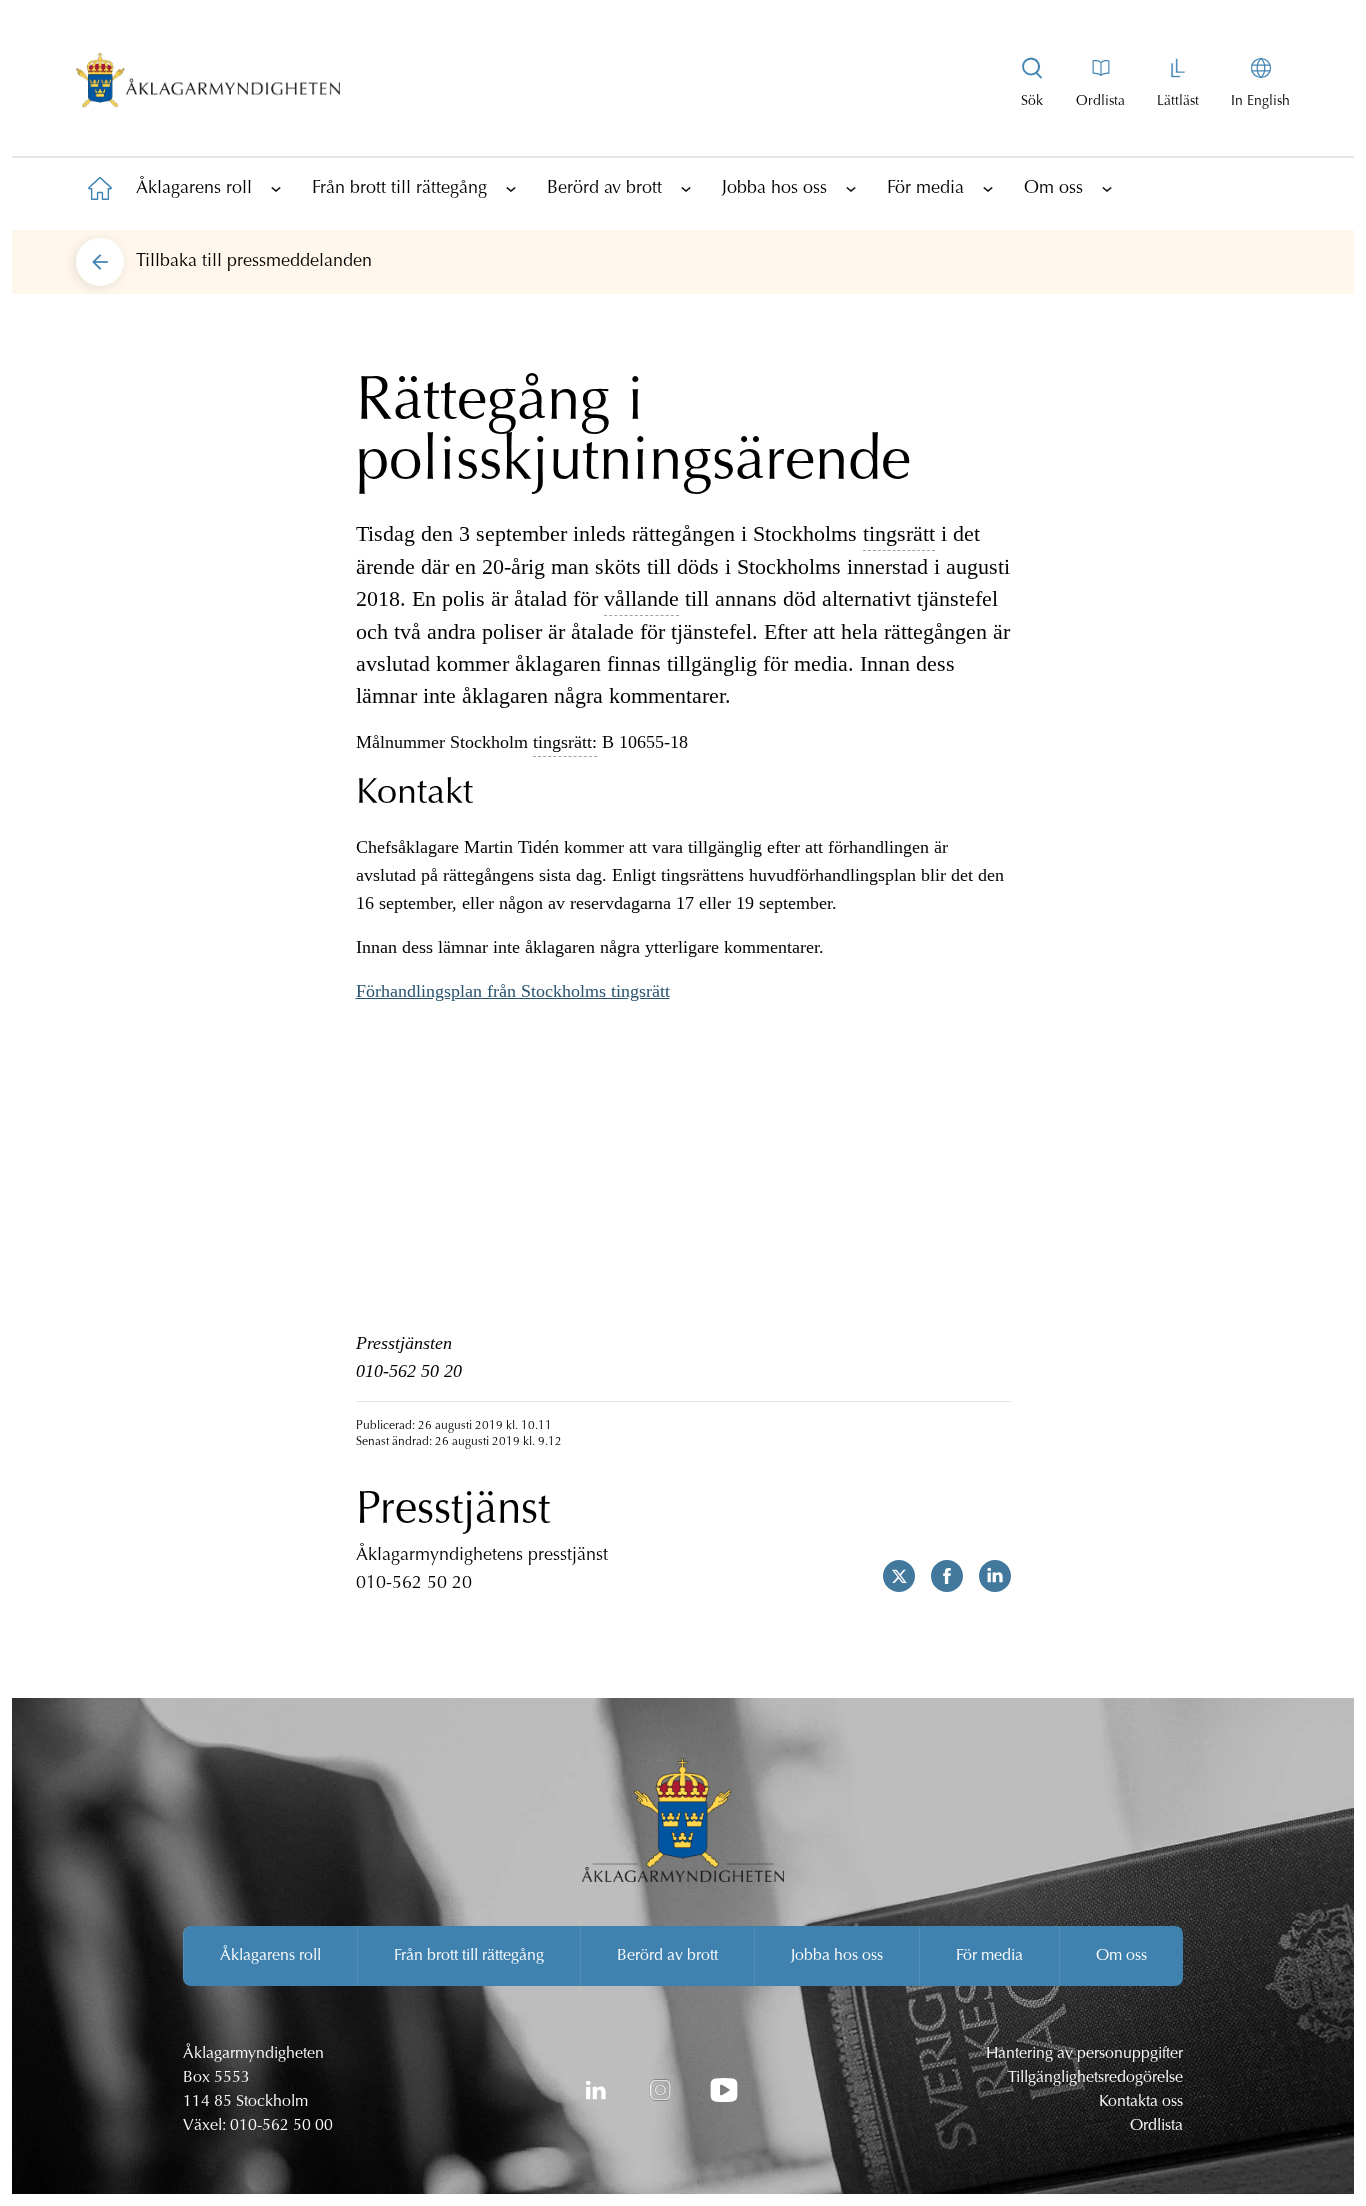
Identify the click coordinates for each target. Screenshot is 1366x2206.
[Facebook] (939, 1576)
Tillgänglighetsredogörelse (1095, 2078)
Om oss (1053, 189)
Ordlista (1156, 2126)
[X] (891, 1576)
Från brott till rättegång (399, 189)
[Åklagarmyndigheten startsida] (208, 84)
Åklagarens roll (194, 189)
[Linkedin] (987, 1576)
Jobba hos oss (774, 189)
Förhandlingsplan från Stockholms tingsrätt (513, 991)
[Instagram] (660, 2090)
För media (925, 189)
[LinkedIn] (596, 2090)
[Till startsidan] (100, 188)
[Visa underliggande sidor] (276, 188)
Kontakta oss (1141, 2102)
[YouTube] (724, 2090)
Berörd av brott (604, 189)
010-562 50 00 (281, 2126)
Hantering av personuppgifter (1084, 2054)
